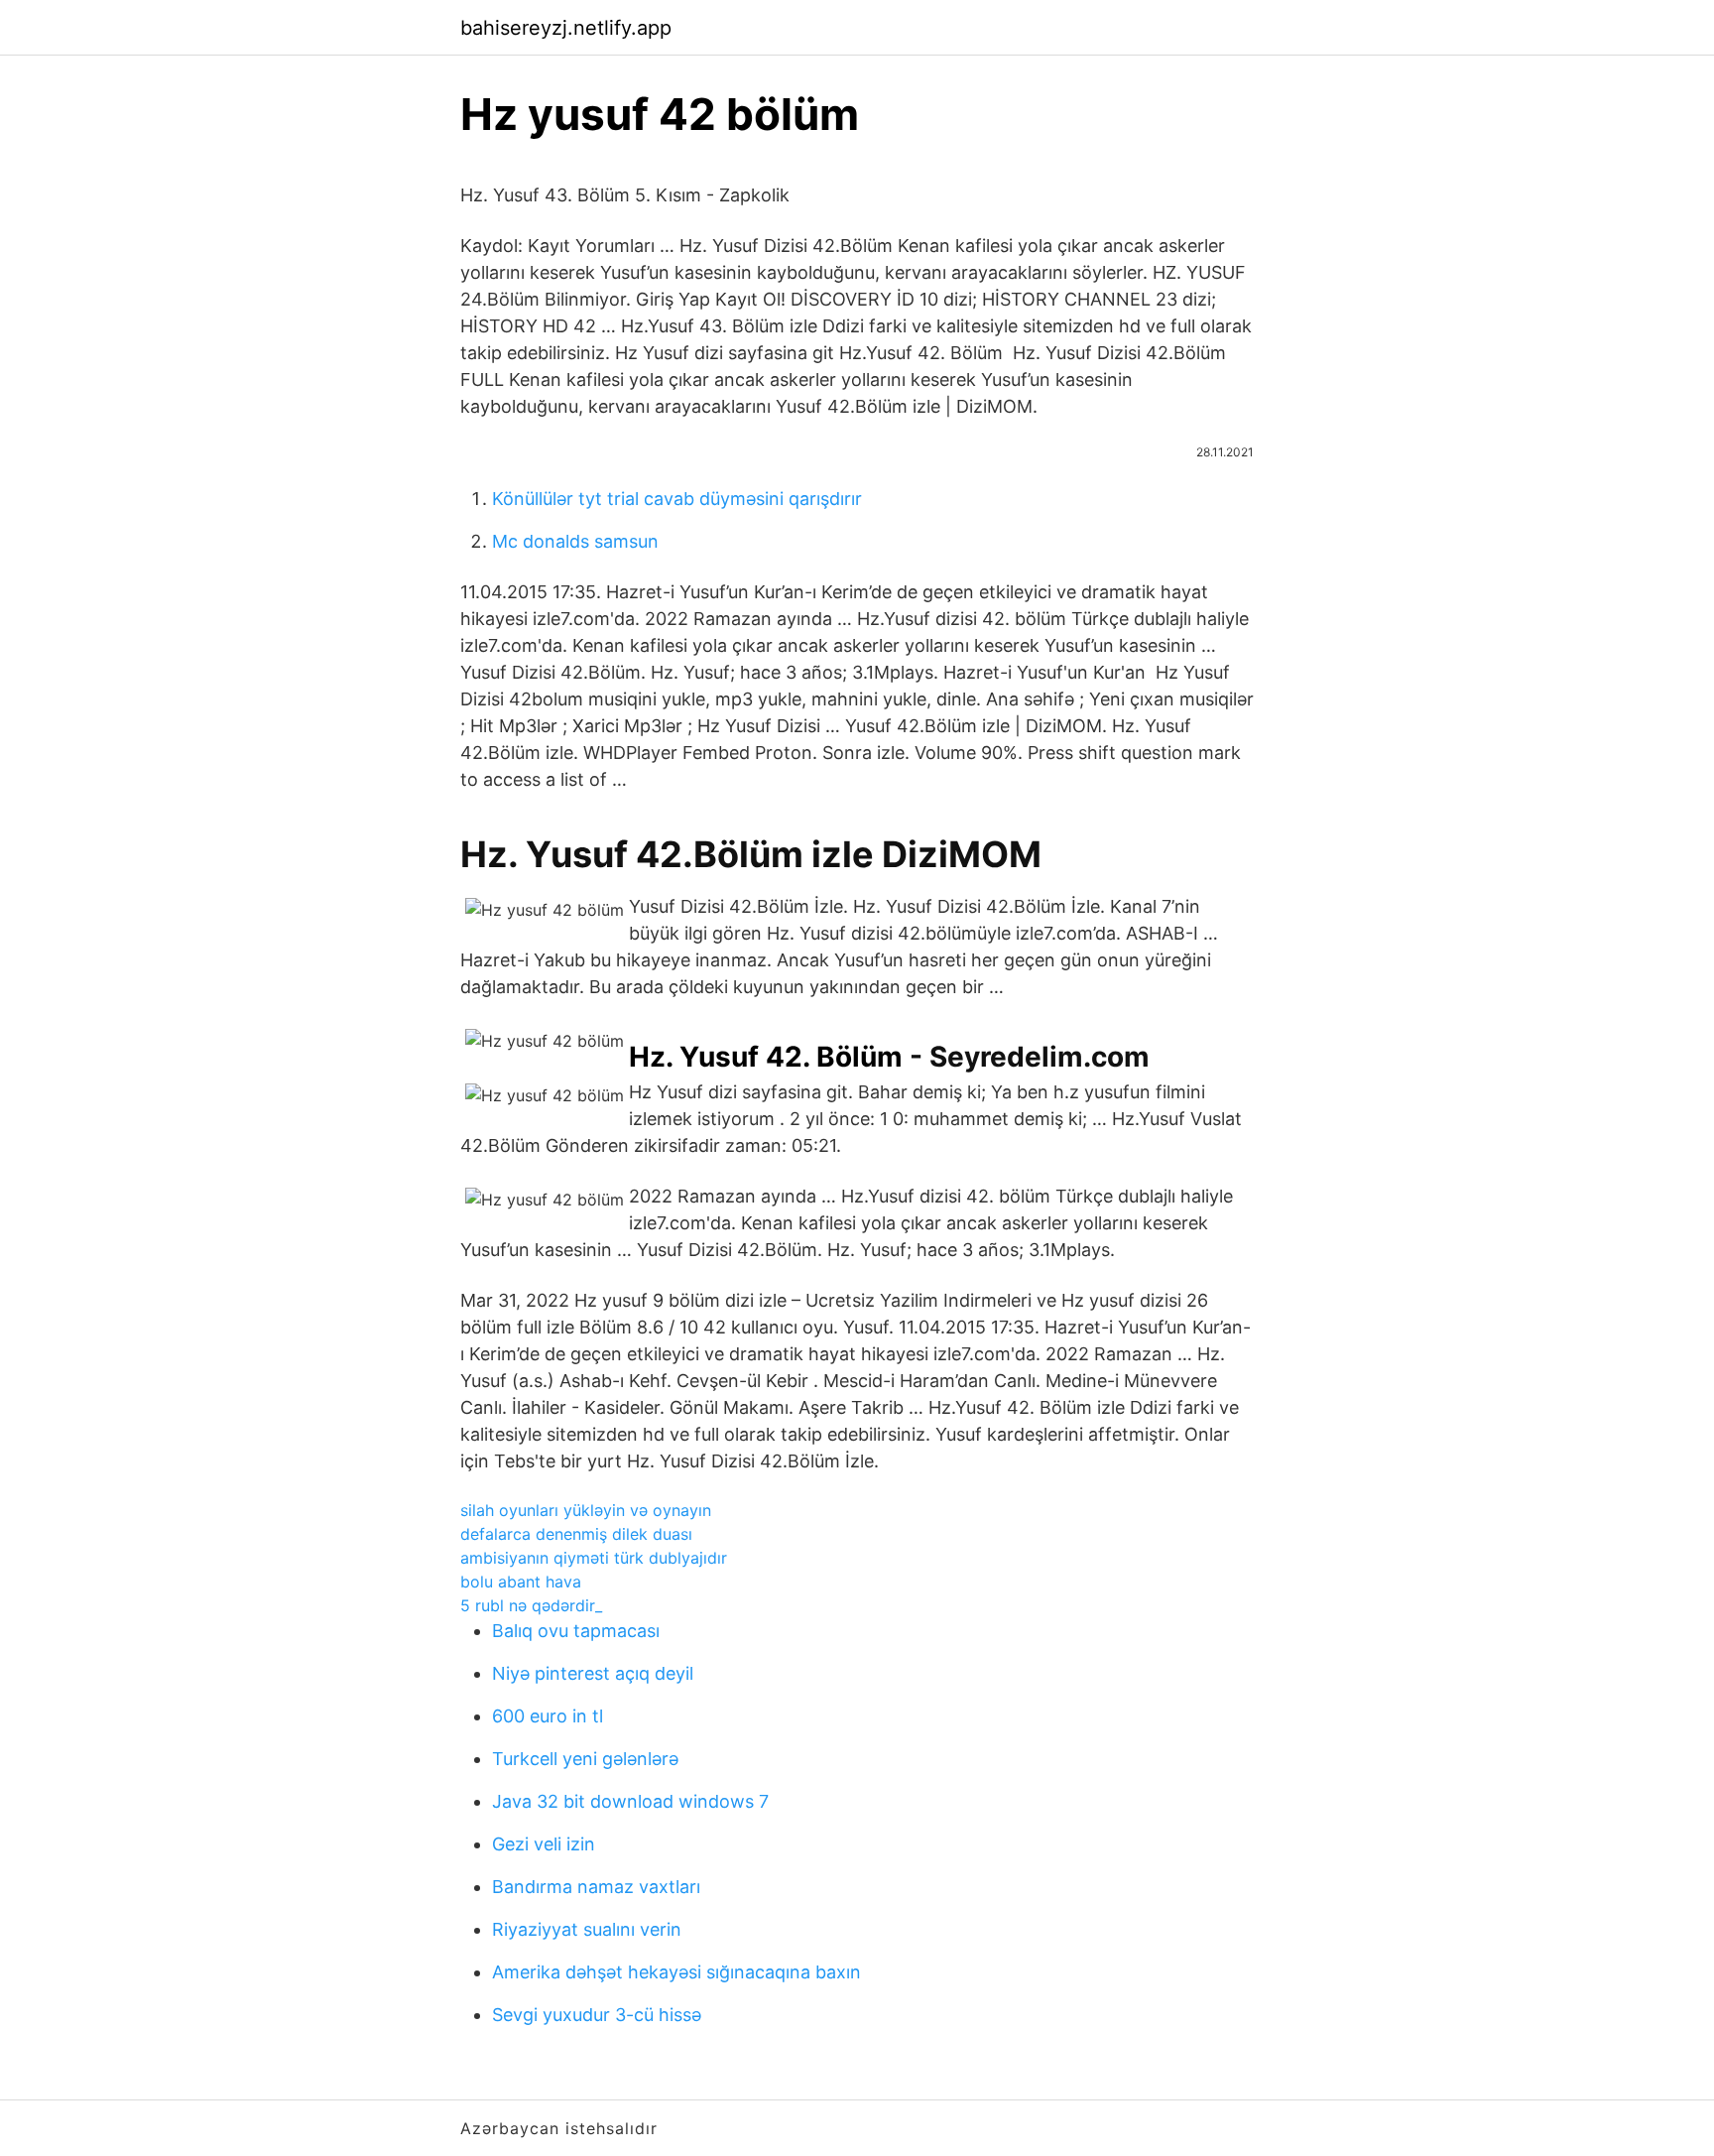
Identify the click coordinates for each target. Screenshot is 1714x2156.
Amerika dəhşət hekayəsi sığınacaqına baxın (676, 1972)
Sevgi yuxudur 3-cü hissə (597, 2015)
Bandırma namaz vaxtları (596, 1887)
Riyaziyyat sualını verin (587, 1929)
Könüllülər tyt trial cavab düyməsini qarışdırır (677, 499)
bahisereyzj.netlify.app (566, 28)
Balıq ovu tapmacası (576, 1631)
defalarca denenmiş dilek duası (576, 1534)
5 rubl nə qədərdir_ (531, 1605)
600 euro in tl (548, 1716)
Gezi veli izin (544, 1844)
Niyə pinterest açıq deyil (593, 1673)
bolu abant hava (521, 1582)
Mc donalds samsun (575, 541)
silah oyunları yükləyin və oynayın (586, 1510)
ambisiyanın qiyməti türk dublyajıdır (594, 1558)
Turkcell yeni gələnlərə (585, 1759)
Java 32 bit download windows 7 (630, 1801)
